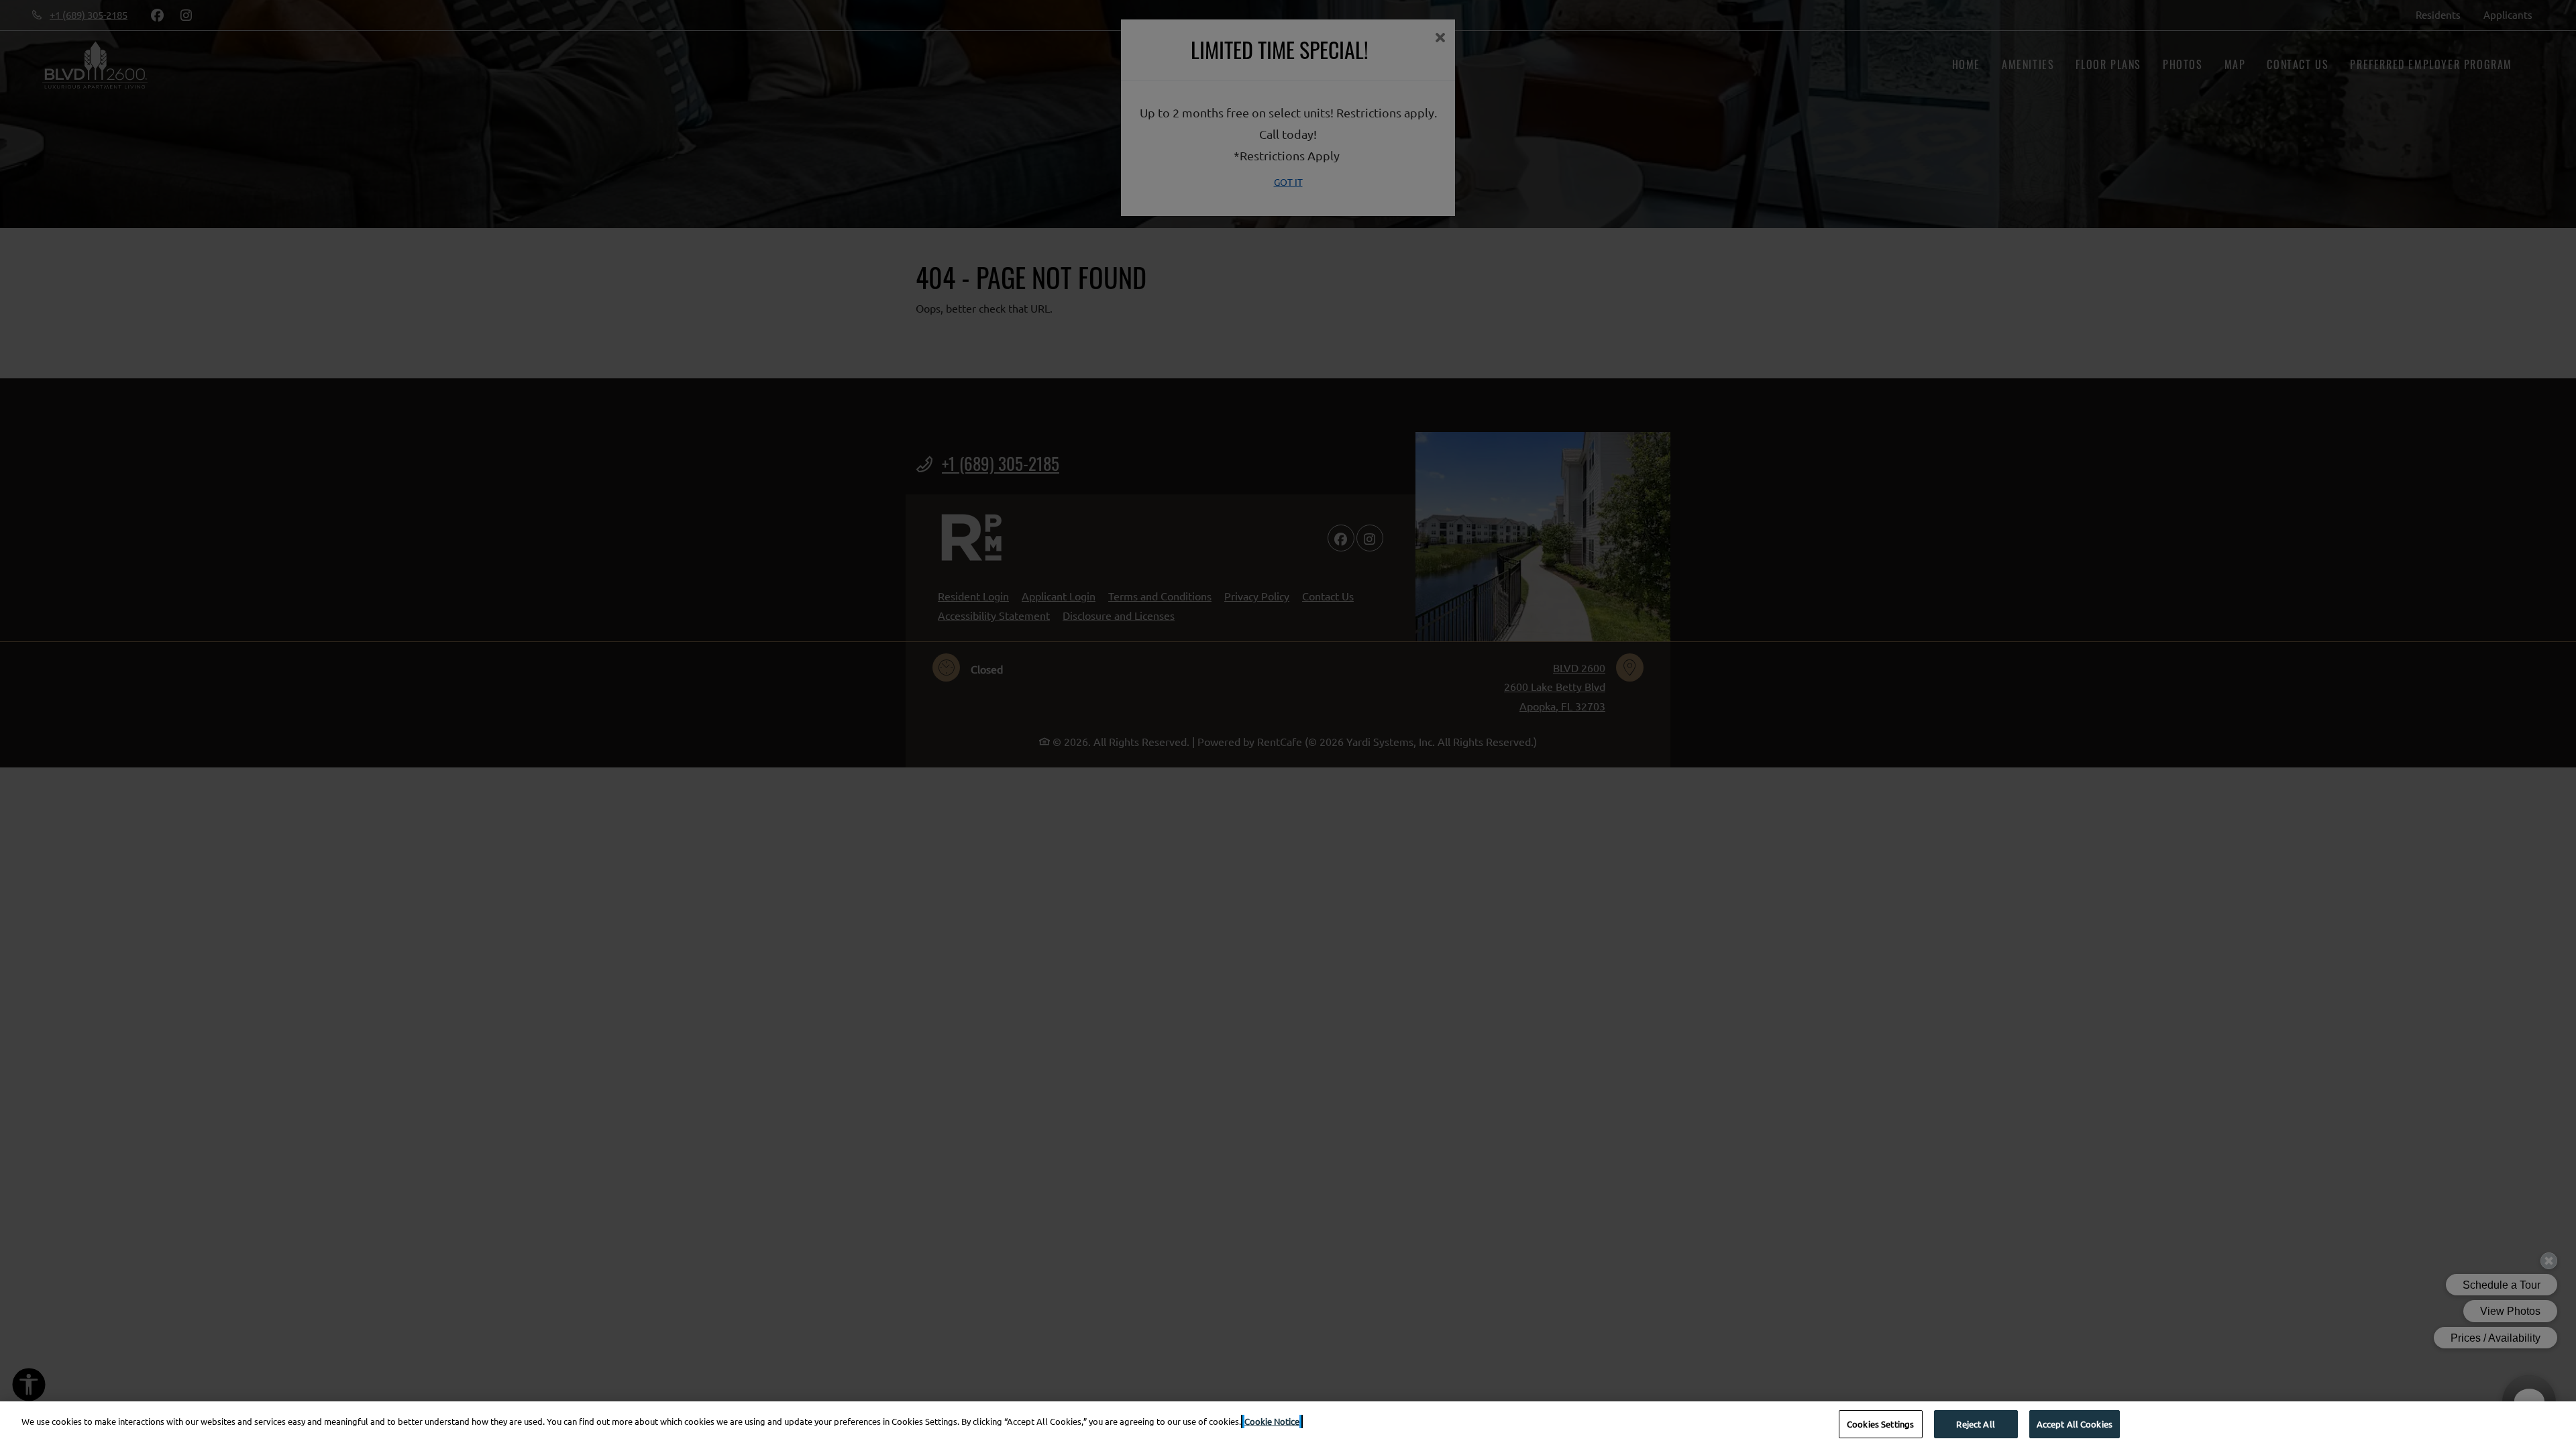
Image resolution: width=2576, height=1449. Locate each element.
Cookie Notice (1272, 1421)
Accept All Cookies (2075, 1424)
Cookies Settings (1880, 1424)
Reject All (1975, 1424)
